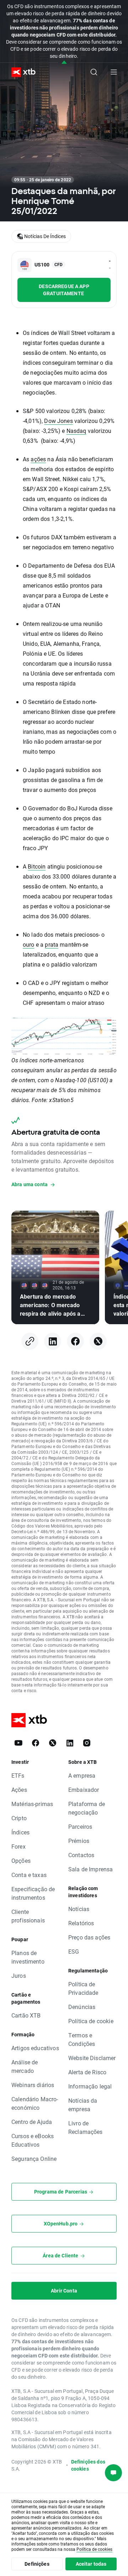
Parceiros (80, 1826)
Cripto (19, 1818)
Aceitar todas (91, 2564)
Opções (21, 1861)
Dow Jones (58, 421)
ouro (29, 944)
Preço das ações (89, 1937)
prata (52, 944)
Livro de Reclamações (86, 2127)
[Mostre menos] (64, 63)
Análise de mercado (25, 2066)
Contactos (81, 1855)
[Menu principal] (114, 72)
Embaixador (84, 1790)
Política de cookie (91, 2021)
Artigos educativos (35, 2048)
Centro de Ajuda (32, 2122)
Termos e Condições (82, 2039)
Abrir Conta (64, 2291)
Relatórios (81, 1923)
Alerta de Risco (87, 2072)
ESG (74, 1951)
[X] (98, 1341)
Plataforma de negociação (87, 1808)
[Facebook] (75, 1341)
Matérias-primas (32, 1804)
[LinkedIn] (53, 1341)
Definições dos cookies (88, 2465)
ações (38, 459)
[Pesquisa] (94, 72)
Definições (37, 2564)
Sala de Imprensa (90, 1869)
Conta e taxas (29, 1875)
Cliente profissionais (28, 1916)
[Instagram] (87, 1743)
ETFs (18, 1775)
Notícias (79, 1909)
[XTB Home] (21, 72)
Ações (19, 1790)
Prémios (79, 1841)
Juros (19, 1975)
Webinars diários (33, 2085)
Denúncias (82, 2007)
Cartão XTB (26, 2015)
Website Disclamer (92, 2058)
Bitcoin (37, 866)
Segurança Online (34, 2159)
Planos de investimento (28, 1957)
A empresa (82, 1775)
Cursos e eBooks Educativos (33, 2140)
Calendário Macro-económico (35, 2103)
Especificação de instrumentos (33, 1893)
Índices (20, 1832)
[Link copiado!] (30, 1341)
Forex (18, 1846)
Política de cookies (94, 2549)
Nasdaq (76, 431)
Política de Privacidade (83, 1988)
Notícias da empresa (83, 2105)
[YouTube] (18, 1743)
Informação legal (90, 2086)
